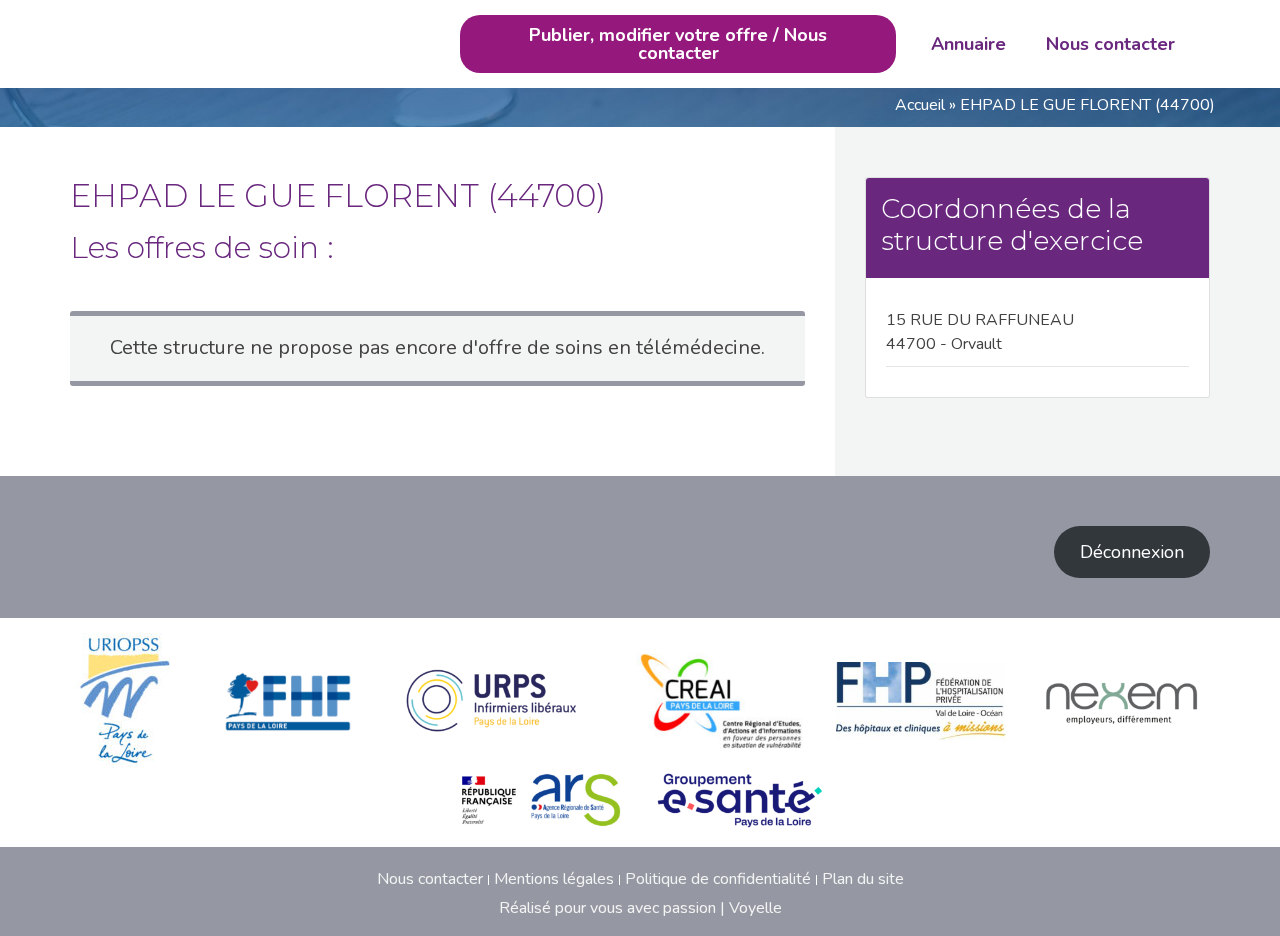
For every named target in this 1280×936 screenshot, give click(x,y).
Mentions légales (554, 879)
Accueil (920, 105)
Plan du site (863, 879)
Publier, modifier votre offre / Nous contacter (678, 44)
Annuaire (968, 44)
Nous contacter (1110, 44)
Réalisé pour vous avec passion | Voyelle (640, 908)
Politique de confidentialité (718, 879)
